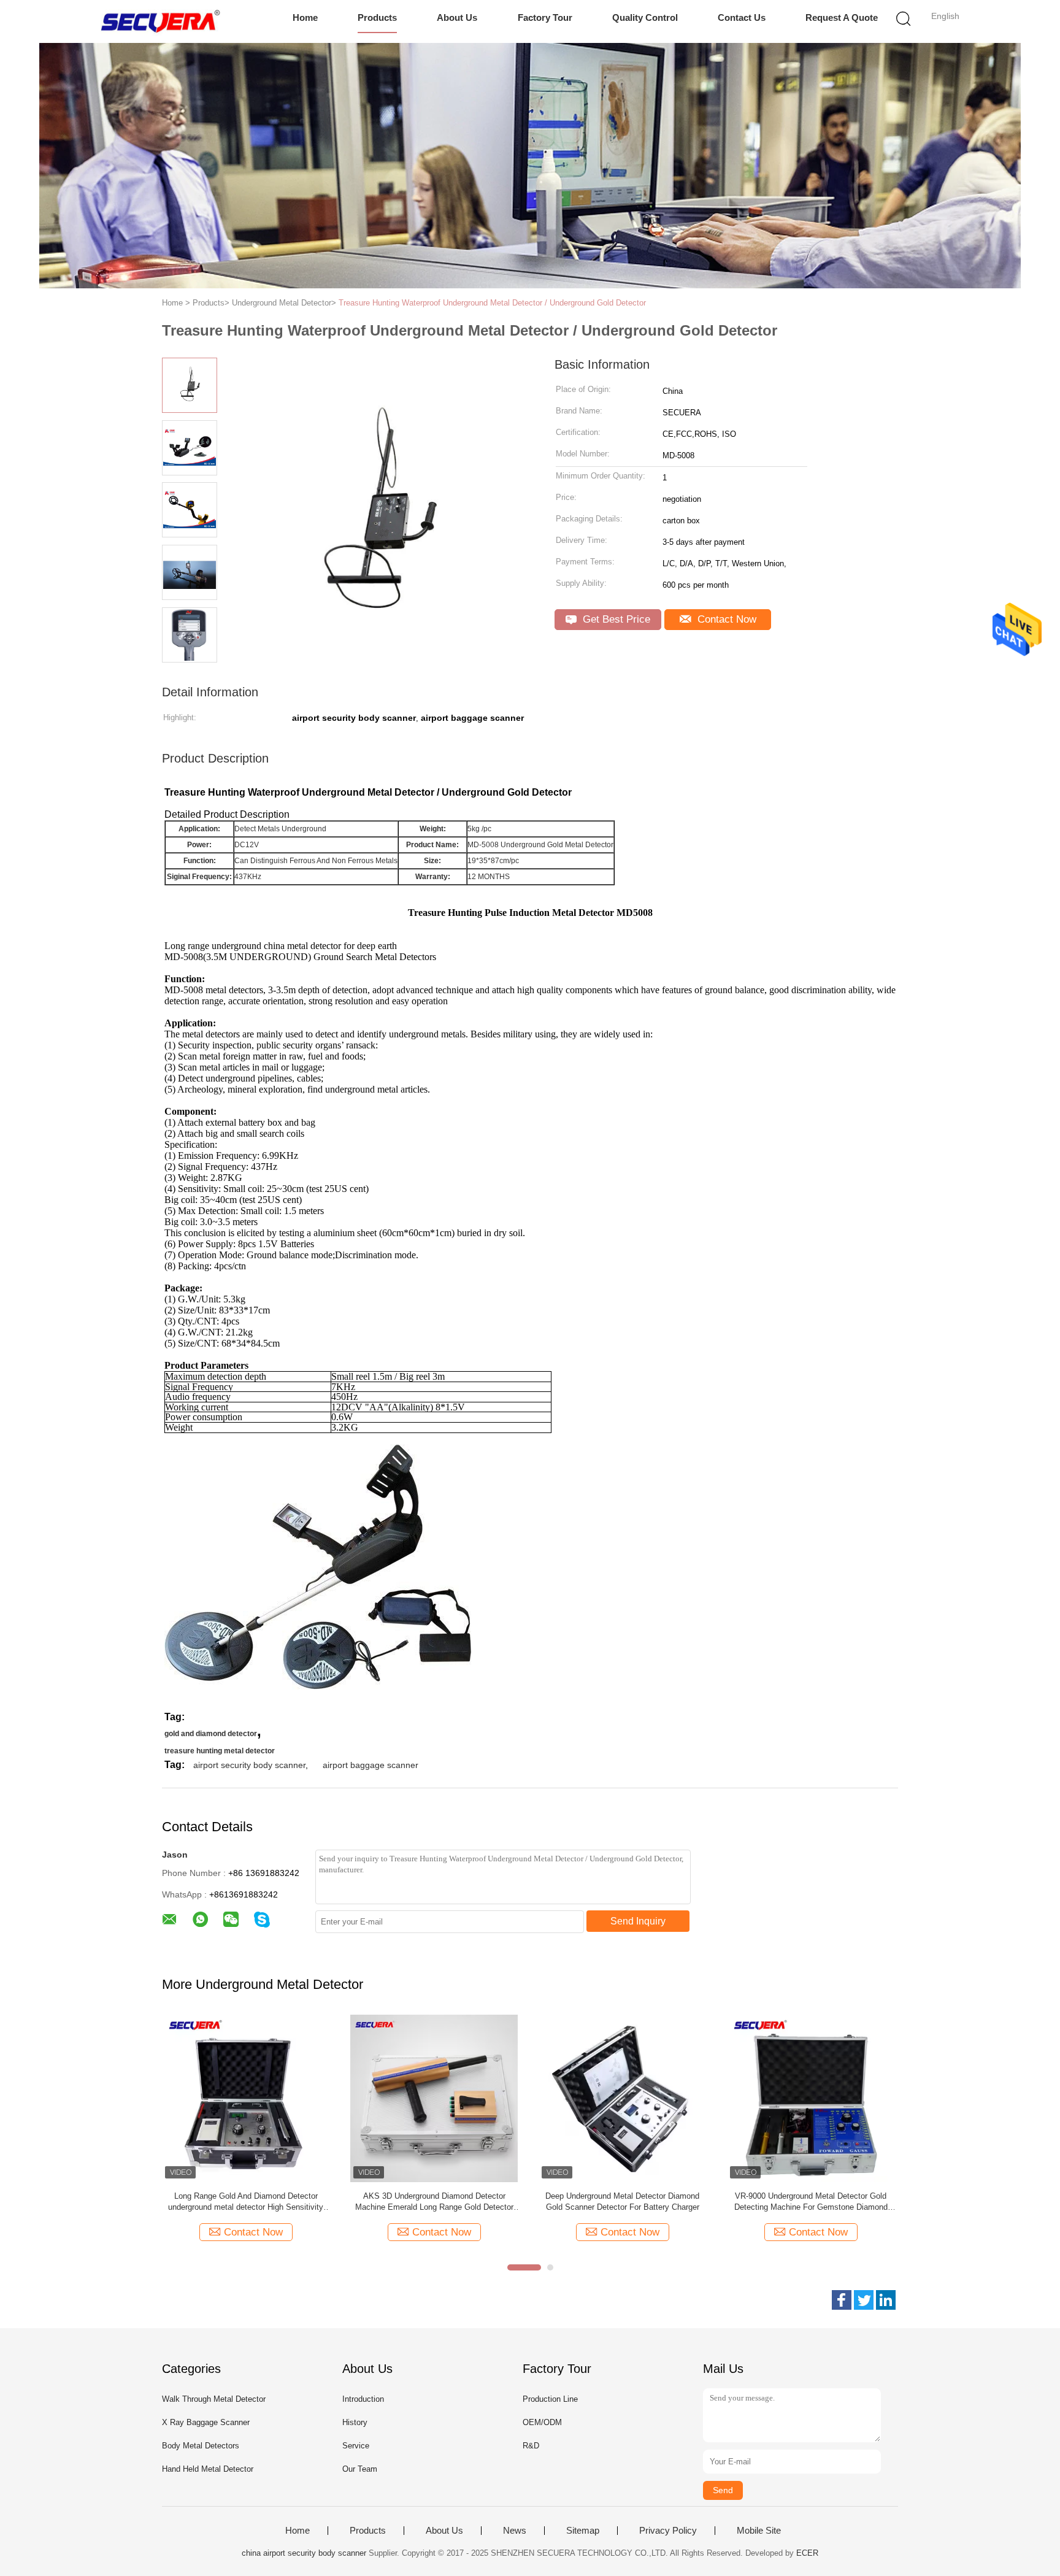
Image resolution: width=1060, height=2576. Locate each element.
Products (377, 17)
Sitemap (583, 2531)
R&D (531, 2446)
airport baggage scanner (371, 1765)
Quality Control (645, 17)
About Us (457, 17)
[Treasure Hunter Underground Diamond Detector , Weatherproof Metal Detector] (436, 2098)
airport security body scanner (249, 1765)
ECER (807, 2553)
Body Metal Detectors (201, 2446)
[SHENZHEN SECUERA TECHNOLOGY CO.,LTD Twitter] (864, 2300)
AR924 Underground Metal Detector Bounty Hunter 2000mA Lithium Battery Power (813, 2201)
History (355, 2422)
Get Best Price (615, 619)
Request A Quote (842, 17)
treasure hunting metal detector (220, 1751)
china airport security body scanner (304, 2553)
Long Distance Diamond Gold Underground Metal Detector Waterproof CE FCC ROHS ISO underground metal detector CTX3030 (624, 2202)
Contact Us (742, 17)
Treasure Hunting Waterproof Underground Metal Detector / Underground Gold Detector (492, 303)
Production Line (550, 2399)
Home (305, 17)
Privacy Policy (668, 2531)
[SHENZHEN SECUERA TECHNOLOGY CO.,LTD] (160, 21)
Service (356, 2446)
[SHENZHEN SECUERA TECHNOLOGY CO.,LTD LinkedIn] (886, 2300)
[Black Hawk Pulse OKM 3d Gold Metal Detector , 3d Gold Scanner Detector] (248, 2098)
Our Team (360, 2469)
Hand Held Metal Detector (208, 2469)
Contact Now (725, 619)
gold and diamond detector (211, 1734)
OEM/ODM (542, 2422)
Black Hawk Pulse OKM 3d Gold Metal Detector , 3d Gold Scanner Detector (248, 2201)
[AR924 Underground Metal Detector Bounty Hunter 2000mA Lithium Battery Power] (812, 2098)
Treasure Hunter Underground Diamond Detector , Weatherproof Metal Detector (436, 2201)
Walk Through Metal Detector (214, 2399)
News (515, 2531)
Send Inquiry (638, 1921)
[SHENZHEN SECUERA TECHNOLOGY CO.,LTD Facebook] (842, 2300)
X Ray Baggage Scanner (206, 2422)
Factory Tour (545, 17)
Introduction (363, 2399)
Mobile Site (759, 2531)
